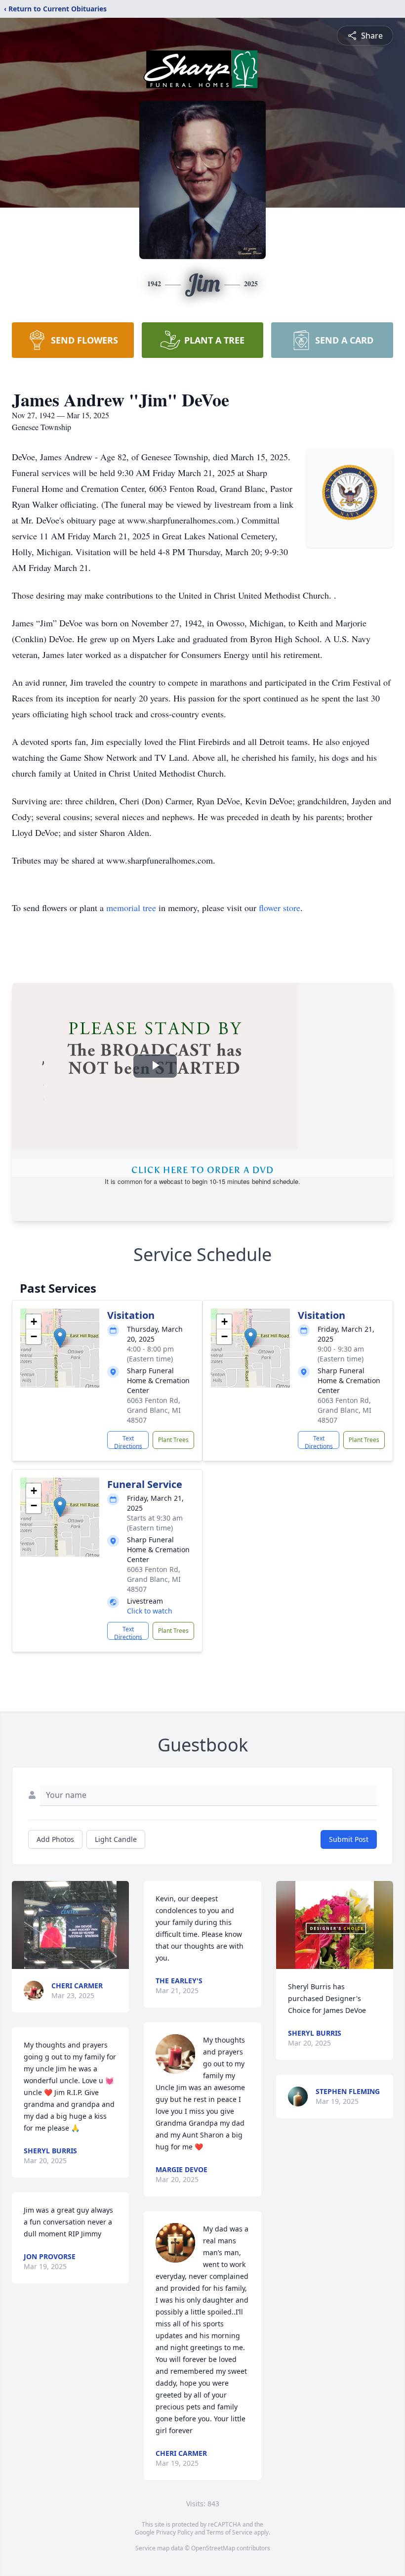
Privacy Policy (175, 2532)
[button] (60, 1338)
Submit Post (349, 1839)
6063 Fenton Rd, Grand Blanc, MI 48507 (154, 1410)
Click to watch (150, 1611)
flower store (280, 908)
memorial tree (131, 908)
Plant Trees (173, 1440)
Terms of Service (229, 2532)
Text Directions (128, 1441)
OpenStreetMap (213, 2548)
